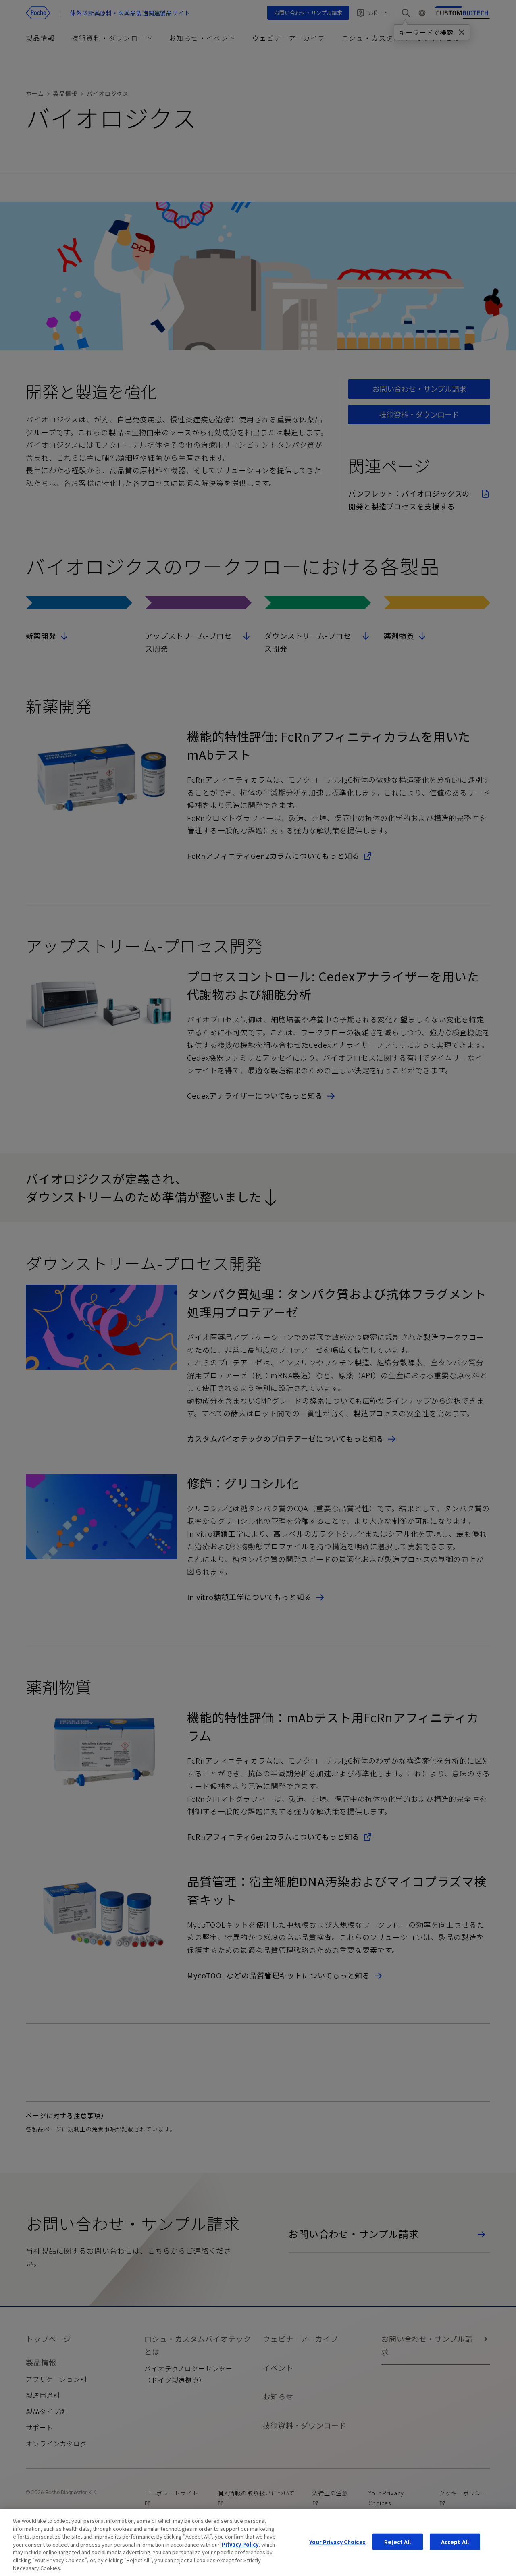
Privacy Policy (240, 2544)
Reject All (397, 2542)
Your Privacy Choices (337, 2542)
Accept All (455, 2542)
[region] (258, 2542)
